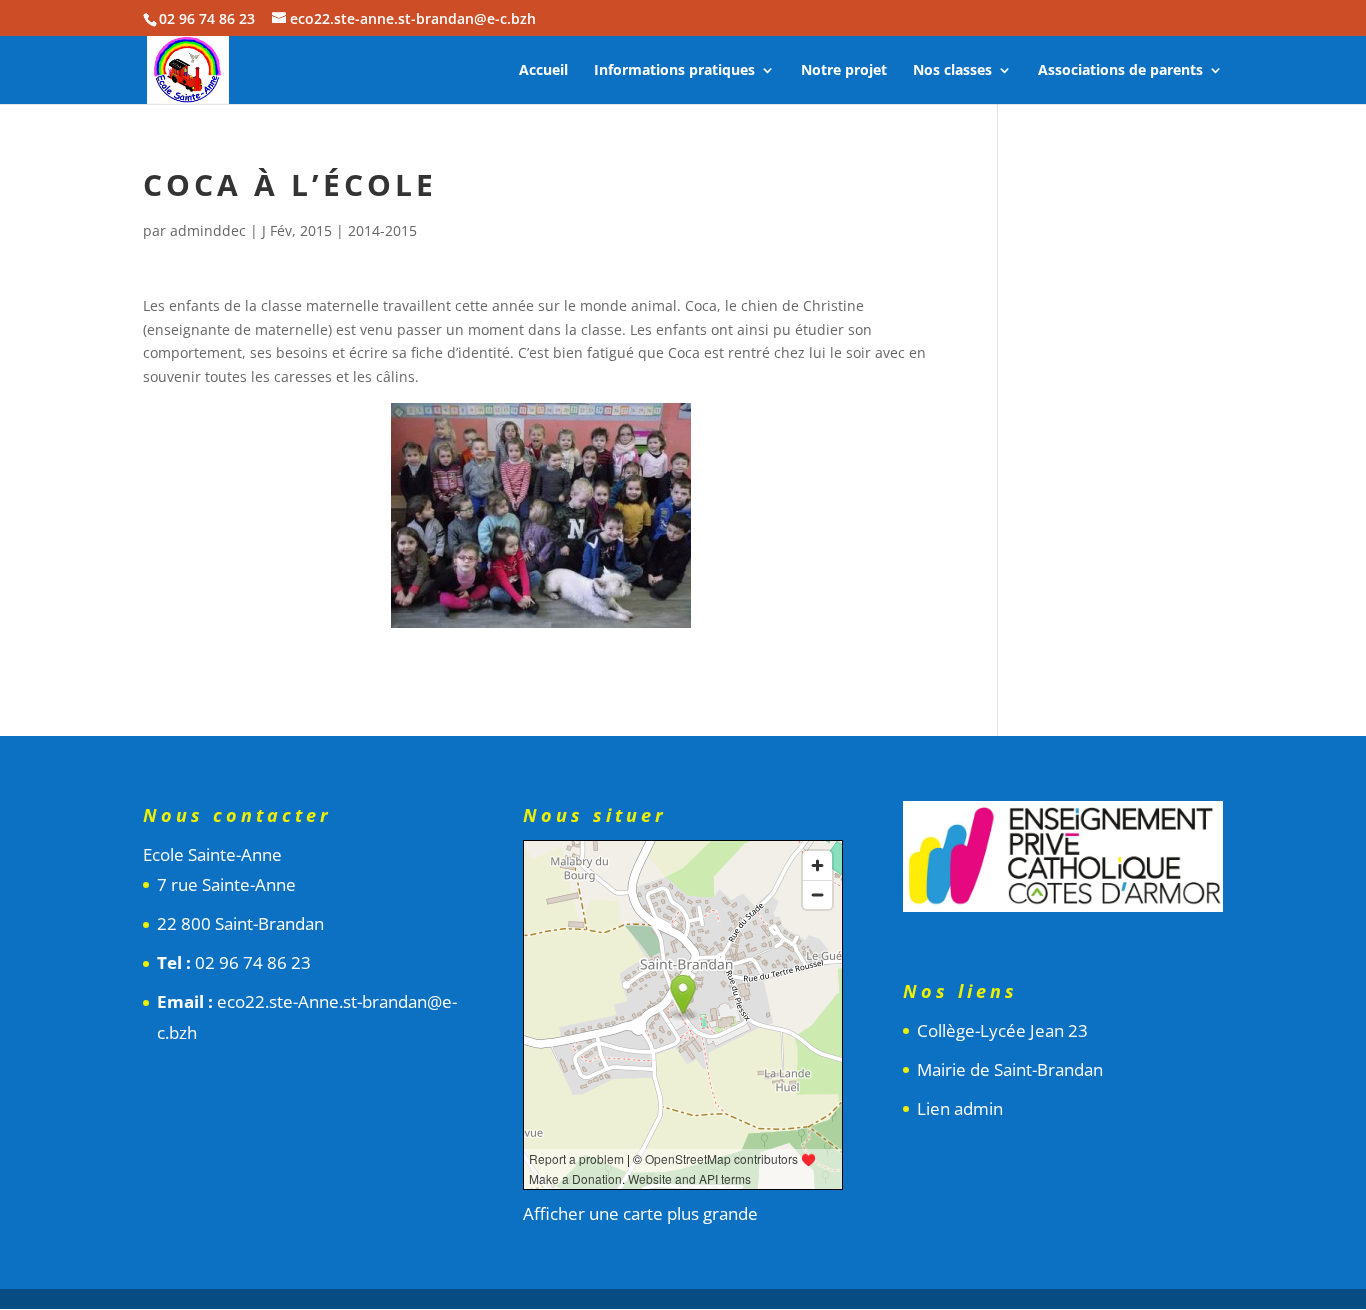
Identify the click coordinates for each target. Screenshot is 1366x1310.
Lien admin (960, 1108)
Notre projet (844, 71)
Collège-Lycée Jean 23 (1002, 1030)
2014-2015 (382, 230)
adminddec (208, 230)
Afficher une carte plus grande (640, 1213)
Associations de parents (1120, 71)
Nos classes (952, 71)
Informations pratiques (674, 71)
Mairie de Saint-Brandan (1010, 1069)
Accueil (543, 71)
